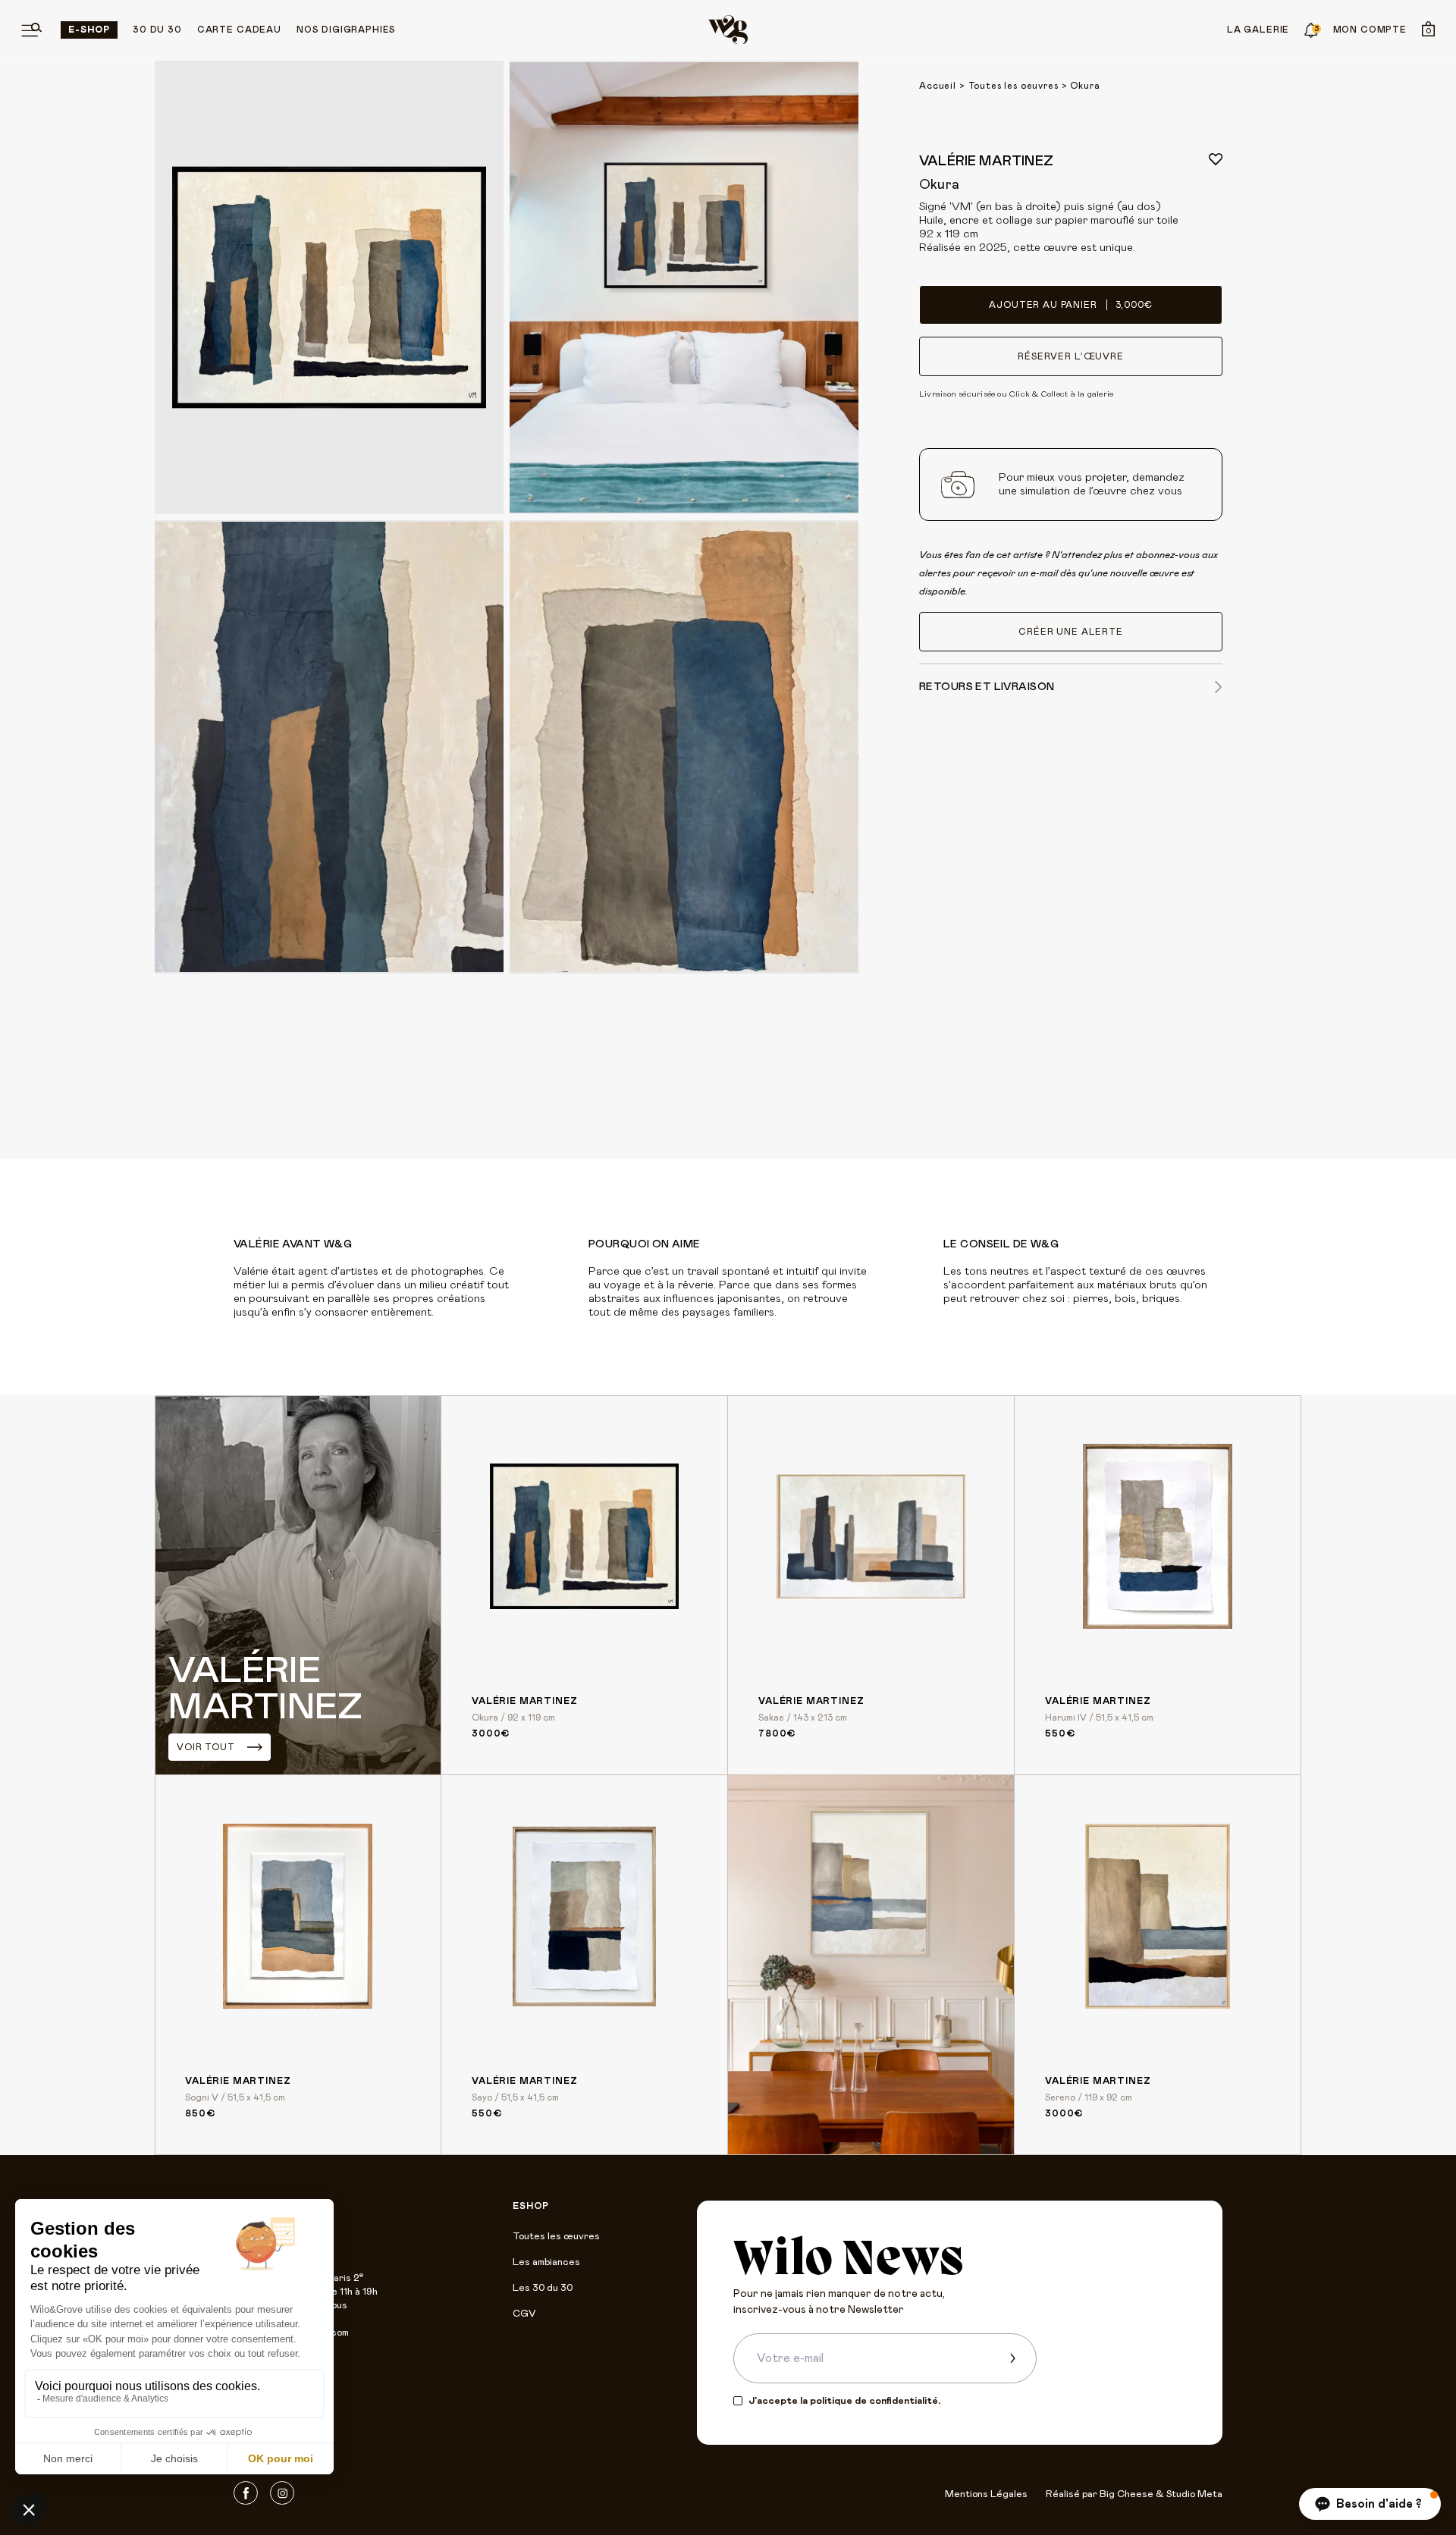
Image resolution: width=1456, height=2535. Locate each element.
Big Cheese (1127, 2494)
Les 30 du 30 (543, 2288)
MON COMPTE (1370, 30)
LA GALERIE (1258, 30)
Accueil (938, 86)
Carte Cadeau (239, 30)
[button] (1370, 2504)
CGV (524, 2314)
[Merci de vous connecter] (1216, 159)
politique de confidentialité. (875, 2401)
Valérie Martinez (986, 162)
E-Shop (89, 30)
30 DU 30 (157, 30)
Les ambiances (546, 2262)
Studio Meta (1194, 2494)
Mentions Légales (986, 2494)
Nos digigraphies (346, 30)
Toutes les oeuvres (1014, 86)
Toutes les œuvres (556, 2237)
